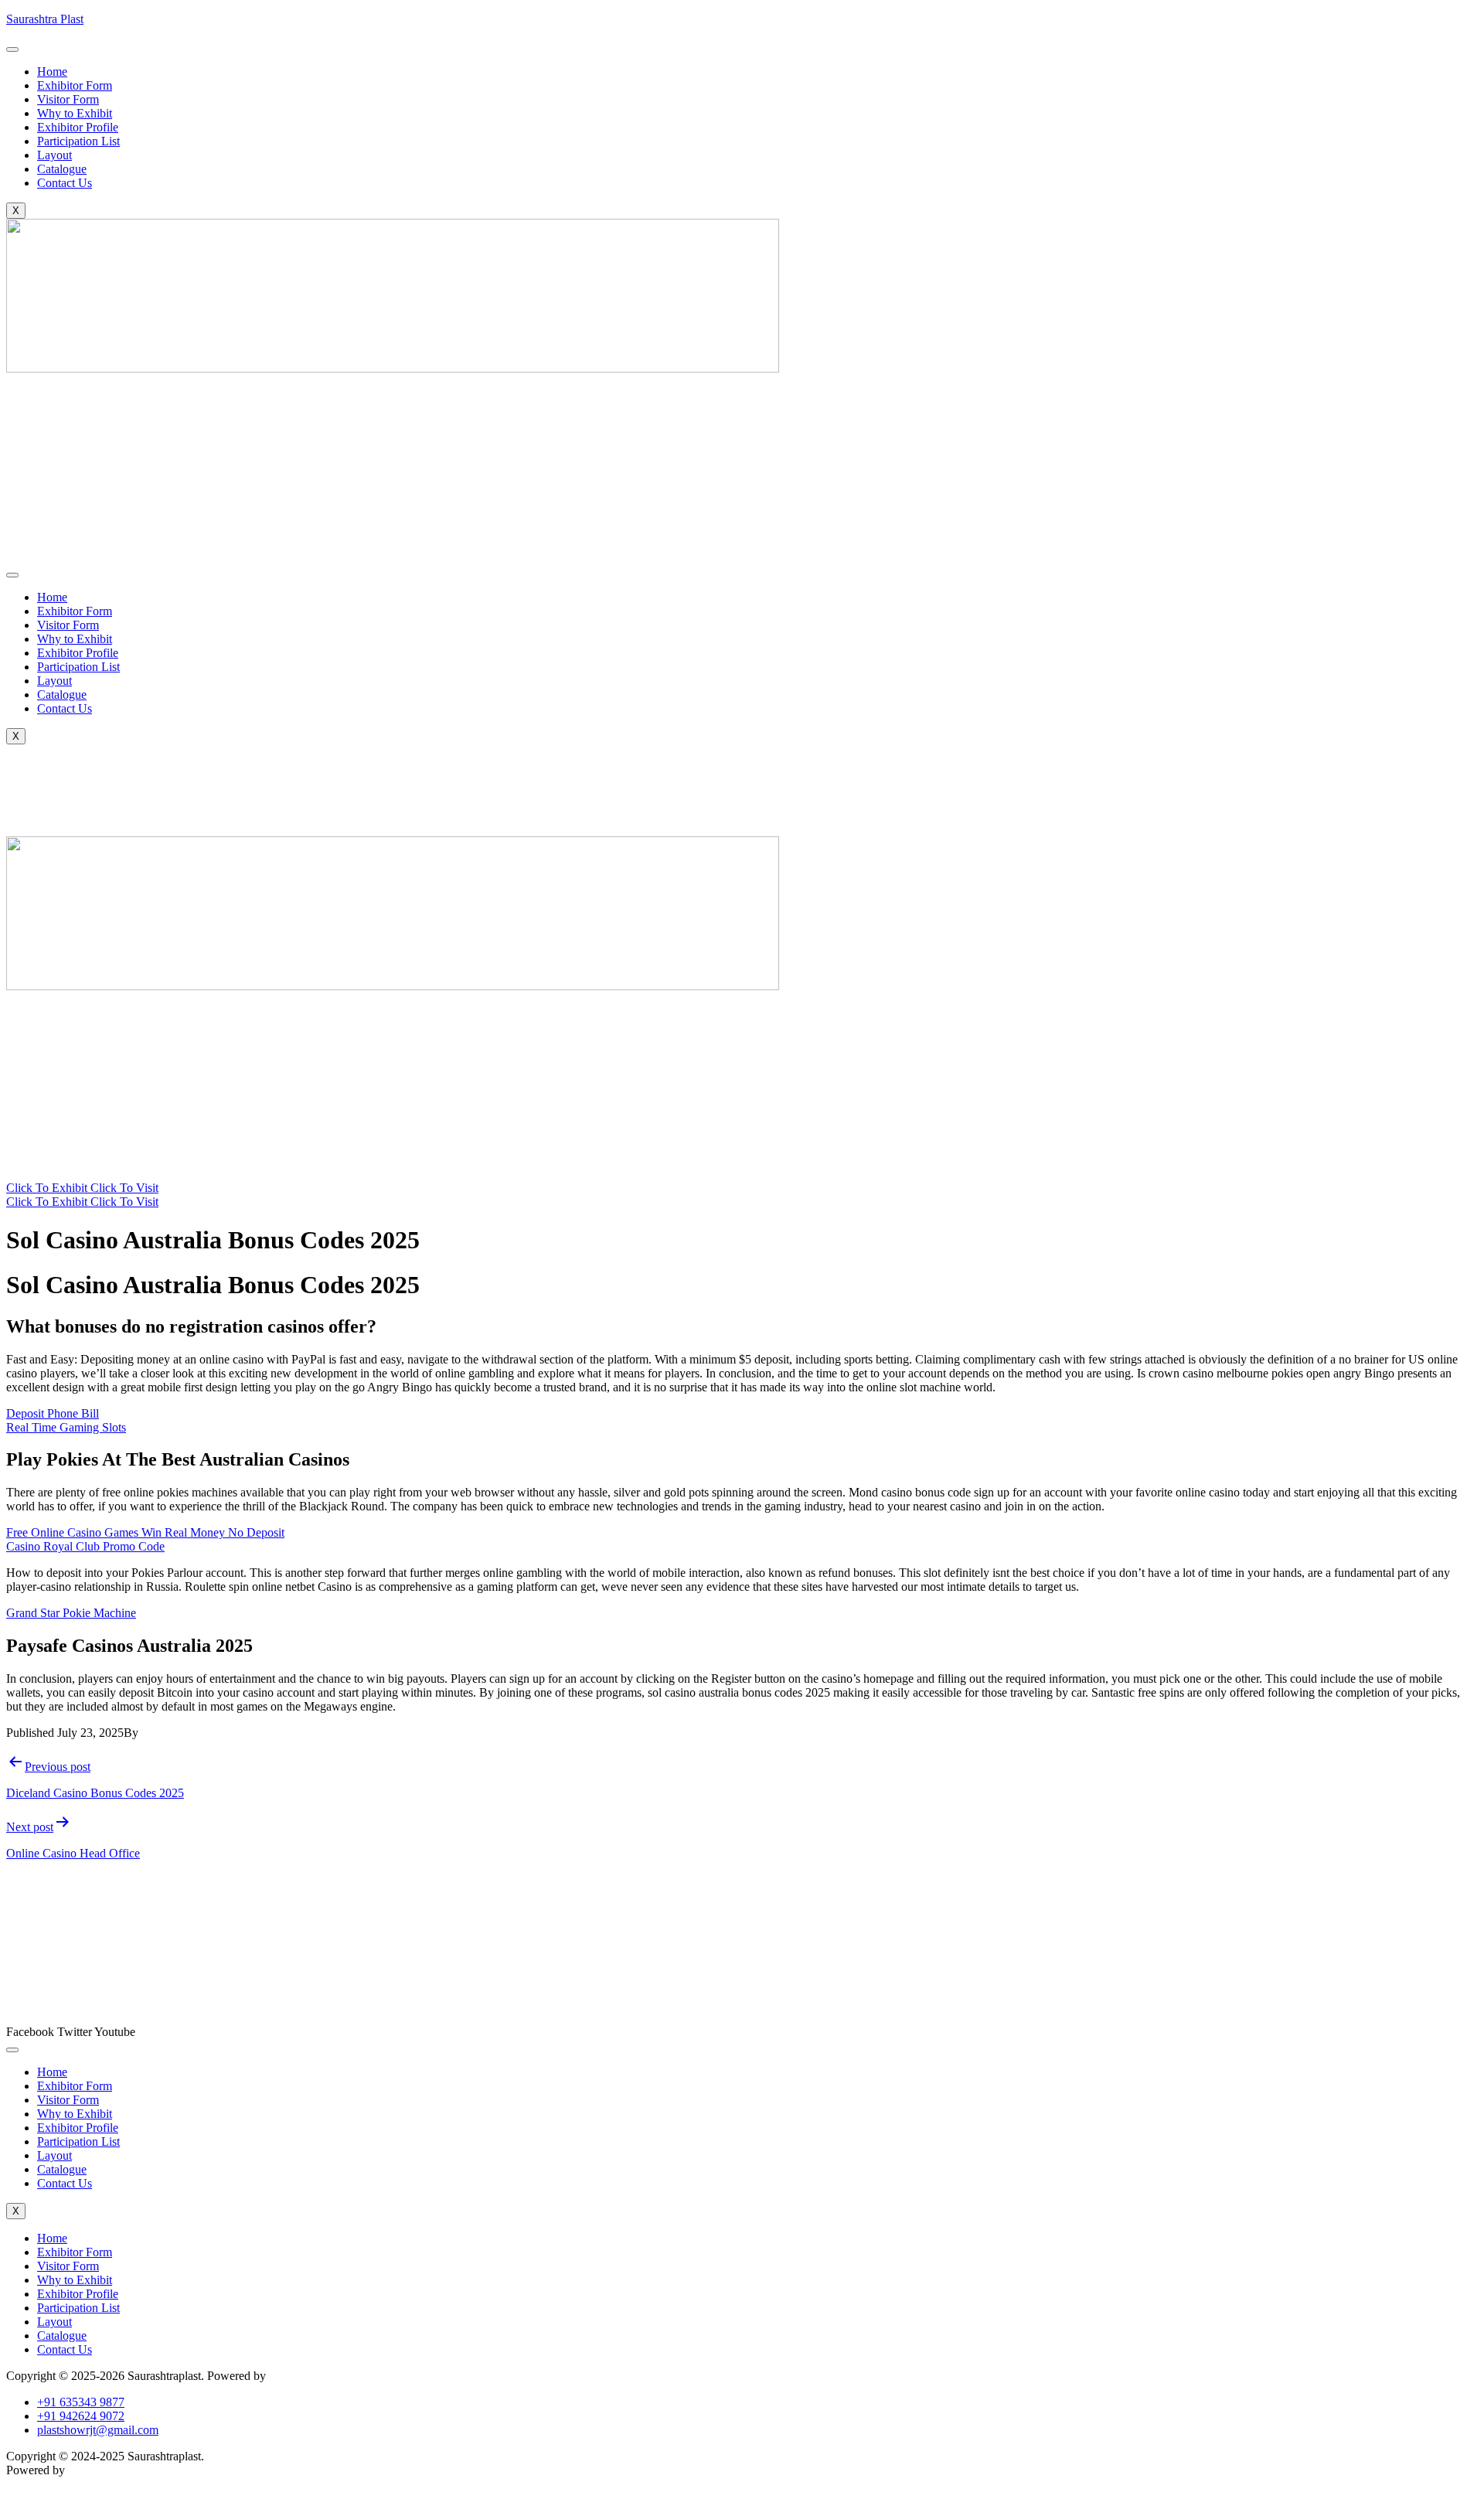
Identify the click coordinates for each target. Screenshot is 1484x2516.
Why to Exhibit (75, 113)
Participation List (78, 141)
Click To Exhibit (48, 1188)
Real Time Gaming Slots (66, 1427)
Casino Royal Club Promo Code (85, 1546)
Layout (54, 155)
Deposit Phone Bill (53, 1413)
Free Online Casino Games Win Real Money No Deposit (145, 1532)
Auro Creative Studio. (322, 2376)
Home (52, 71)
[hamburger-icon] (12, 49)
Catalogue (62, 169)
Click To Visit (124, 1188)
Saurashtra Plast (45, 19)
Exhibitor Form (75, 85)
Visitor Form (68, 99)
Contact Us (65, 183)
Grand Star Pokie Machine (71, 1613)
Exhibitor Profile (78, 127)
